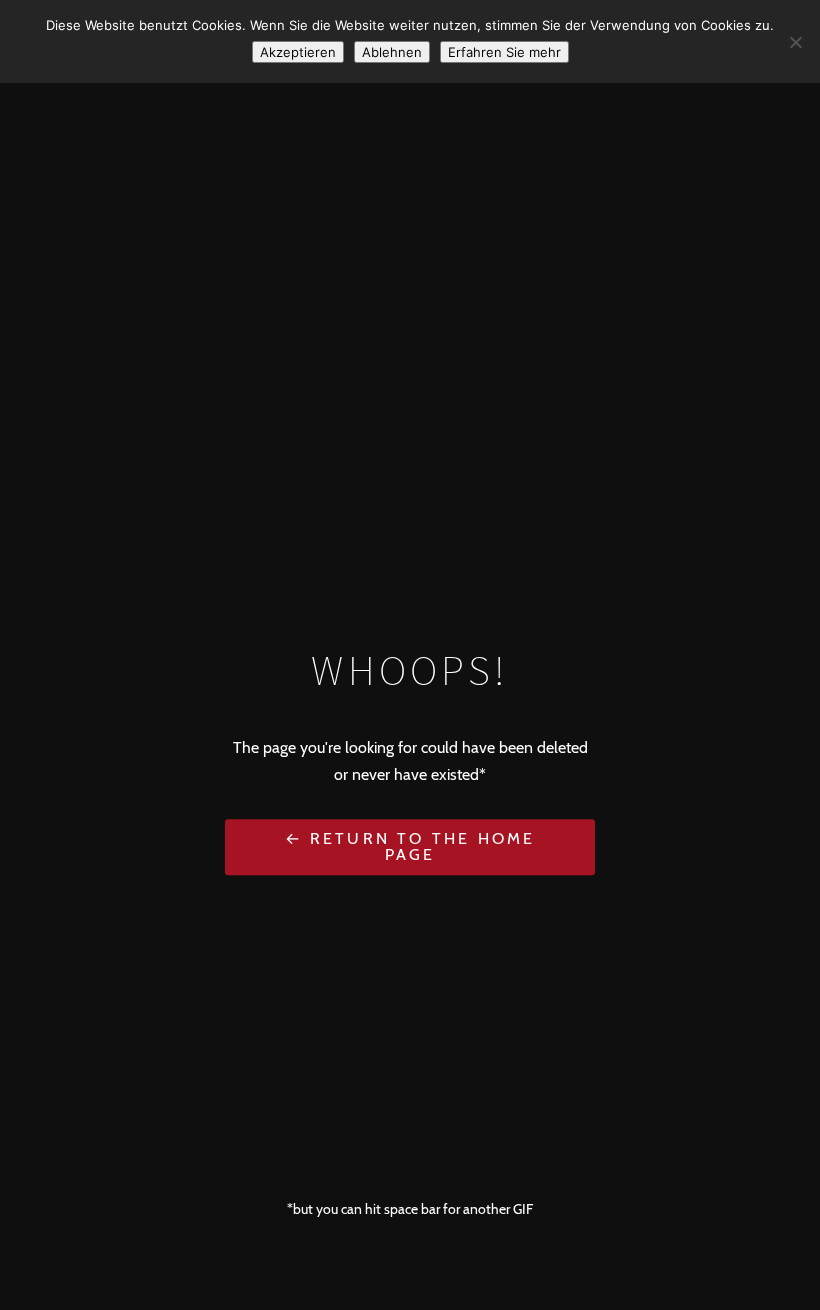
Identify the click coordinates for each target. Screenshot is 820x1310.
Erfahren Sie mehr (504, 52)
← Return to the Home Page (410, 846)
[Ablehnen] (795, 42)
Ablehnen (392, 52)
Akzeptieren (298, 52)
